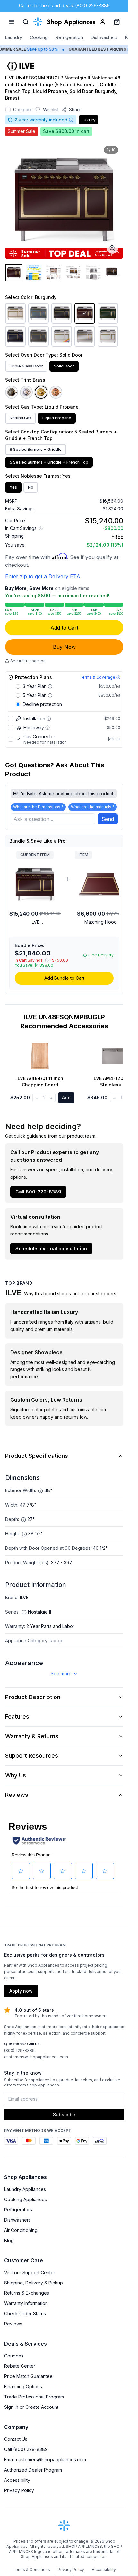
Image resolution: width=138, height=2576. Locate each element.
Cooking (39, 37)
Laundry (14, 37)
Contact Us (16, 2439)
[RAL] (62, 336)
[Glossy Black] (62, 313)
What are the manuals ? (93, 807)
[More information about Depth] (23, 1520)
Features (17, 1717)
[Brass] (41, 392)
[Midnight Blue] (15, 336)
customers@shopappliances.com (36, 2057)
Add (66, 1098)
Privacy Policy (19, 2490)
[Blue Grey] (39, 313)
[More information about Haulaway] (47, 728)
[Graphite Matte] (39, 336)
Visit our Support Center (30, 2272)
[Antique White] (15, 313)
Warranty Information (26, 2303)
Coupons (14, 2356)
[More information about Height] (24, 1534)
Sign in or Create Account (31, 2407)
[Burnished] (12, 392)
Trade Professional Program (34, 2397)
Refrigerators (18, 2210)
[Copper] (56, 392)
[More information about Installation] (49, 719)
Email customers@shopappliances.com (45, 2460)
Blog (9, 2240)
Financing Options (23, 2386)
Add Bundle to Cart (64, 978)
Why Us (16, 1775)
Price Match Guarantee (28, 2376)
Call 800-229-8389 (38, 1192)
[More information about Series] (24, 1612)
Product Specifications (37, 1456)
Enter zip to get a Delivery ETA (43, 576)
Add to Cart (64, 628)
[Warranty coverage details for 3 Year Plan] (50, 686)
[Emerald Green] (108, 313)
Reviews (17, 1795)
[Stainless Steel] (85, 336)
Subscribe (64, 2114)
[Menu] (12, 22)
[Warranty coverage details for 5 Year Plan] (50, 695)
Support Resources (32, 1756)
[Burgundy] (85, 313)
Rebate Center (20, 2366)
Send (108, 819)
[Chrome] (26, 392)
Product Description (33, 1697)
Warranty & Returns (32, 1736)
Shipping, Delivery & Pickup (34, 2283)
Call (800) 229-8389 (26, 2449)
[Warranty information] (71, 120)
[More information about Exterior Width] (40, 1491)
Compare (23, 109)
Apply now (21, 1991)
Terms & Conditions (31, 2569)
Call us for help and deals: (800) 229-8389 (64, 6)
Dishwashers (104, 37)
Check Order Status (25, 2313)
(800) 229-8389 (19, 2050)
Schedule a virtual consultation (51, 1248)
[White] (108, 336)
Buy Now (64, 647)
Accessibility (17, 2480)
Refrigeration (69, 37)
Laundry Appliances (25, 2189)
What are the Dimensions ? (38, 807)
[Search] (26, 22)
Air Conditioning (21, 2230)
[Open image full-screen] (112, 248)
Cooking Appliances (26, 2199)
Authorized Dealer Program (33, 2470)
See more (61, 1674)
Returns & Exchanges (27, 2293)
